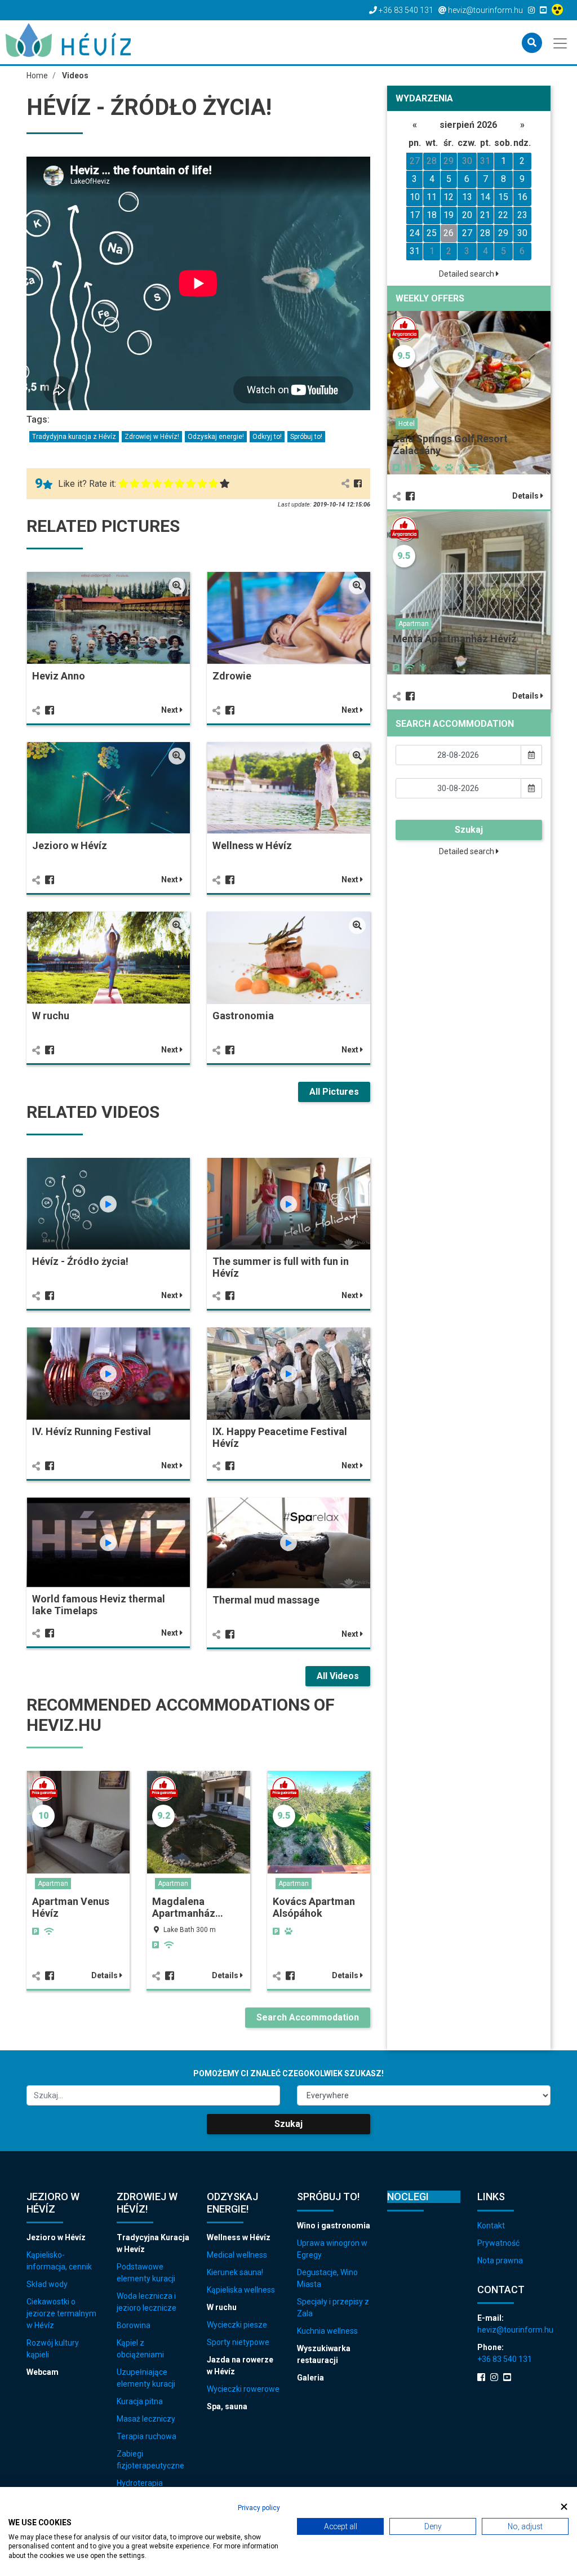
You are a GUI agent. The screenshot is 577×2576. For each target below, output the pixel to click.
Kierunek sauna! (235, 2272)
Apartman (53, 1884)
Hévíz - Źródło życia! (80, 1261)
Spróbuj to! (306, 437)
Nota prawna (500, 2260)
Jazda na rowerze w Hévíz (240, 2366)
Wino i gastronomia (334, 2226)
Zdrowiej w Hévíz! (152, 437)
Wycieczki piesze (237, 2325)
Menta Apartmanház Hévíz (455, 639)
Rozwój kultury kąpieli (53, 2349)
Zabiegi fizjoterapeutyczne (150, 2460)
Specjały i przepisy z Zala (333, 2308)
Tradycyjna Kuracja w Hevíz (153, 2243)
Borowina (134, 2325)
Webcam (43, 2372)
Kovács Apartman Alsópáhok (314, 1907)
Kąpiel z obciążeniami (140, 2349)
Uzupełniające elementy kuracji (146, 2378)
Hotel (407, 424)
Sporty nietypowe (238, 2342)
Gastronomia (243, 1016)
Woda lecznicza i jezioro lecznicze (147, 2302)
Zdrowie (232, 676)
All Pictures (334, 1092)
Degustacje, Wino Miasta (327, 2278)
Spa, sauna (227, 2406)
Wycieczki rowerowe (243, 2389)
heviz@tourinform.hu (514, 2330)
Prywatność (498, 2243)
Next (170, 710)
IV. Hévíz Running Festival (92, 1431)
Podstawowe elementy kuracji (146, 2273)
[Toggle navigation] (561, 42)
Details (105, 1975)
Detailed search (467, 274)
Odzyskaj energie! (216, 437)
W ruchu (51, 1016)
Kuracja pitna (140, 2401)
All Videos (338, 1676)
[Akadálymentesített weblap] (559, 10)
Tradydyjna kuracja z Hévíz (74, 437)
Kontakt (491, 2226)
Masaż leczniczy (146, 2419)
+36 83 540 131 (505, 2359)
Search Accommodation (308, 2017)
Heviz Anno (59, 676)
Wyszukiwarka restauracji (324, 2354)
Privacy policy (259, 2508)
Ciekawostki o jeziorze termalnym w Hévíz (61, 2313)
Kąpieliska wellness (241, 2290)
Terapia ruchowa (147, 2436)
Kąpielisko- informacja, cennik (59, 2261)
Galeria (310, 2378)
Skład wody (47, 2284)
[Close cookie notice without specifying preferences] (564, 2506)
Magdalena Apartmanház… (188, 1907)
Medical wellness (237, 2255)
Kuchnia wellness (327, 2331)
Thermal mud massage (266, 1600)
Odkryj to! (267, 437)
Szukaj (469, 830)
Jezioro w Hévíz (70, 845)
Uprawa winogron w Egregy (332, 2249)
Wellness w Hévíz (252, 845)
